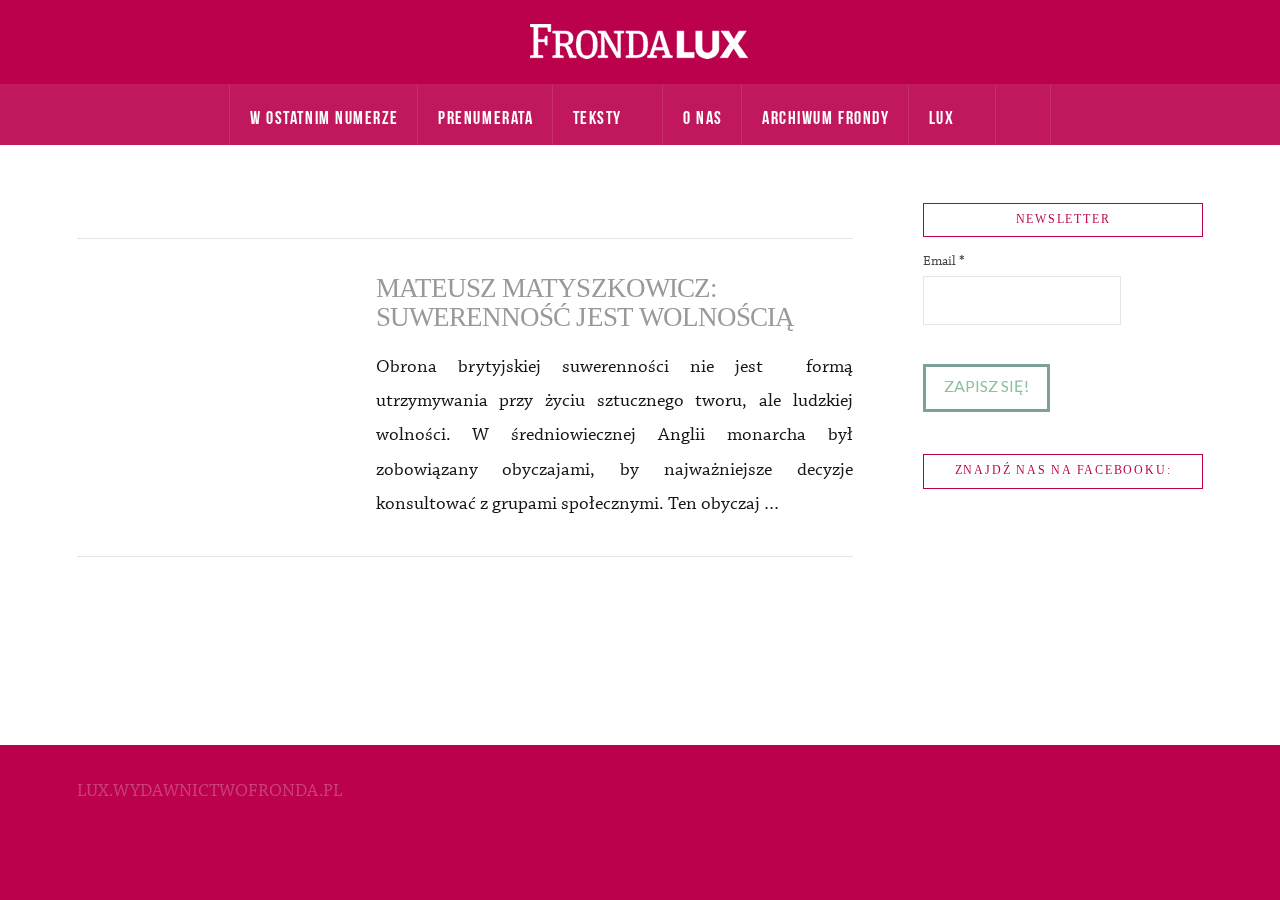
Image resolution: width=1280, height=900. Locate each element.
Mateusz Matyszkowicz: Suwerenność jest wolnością (585, 302)
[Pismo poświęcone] (640, 42)
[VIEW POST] (209, 359)
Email (944, 261)
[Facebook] (640, 856)
